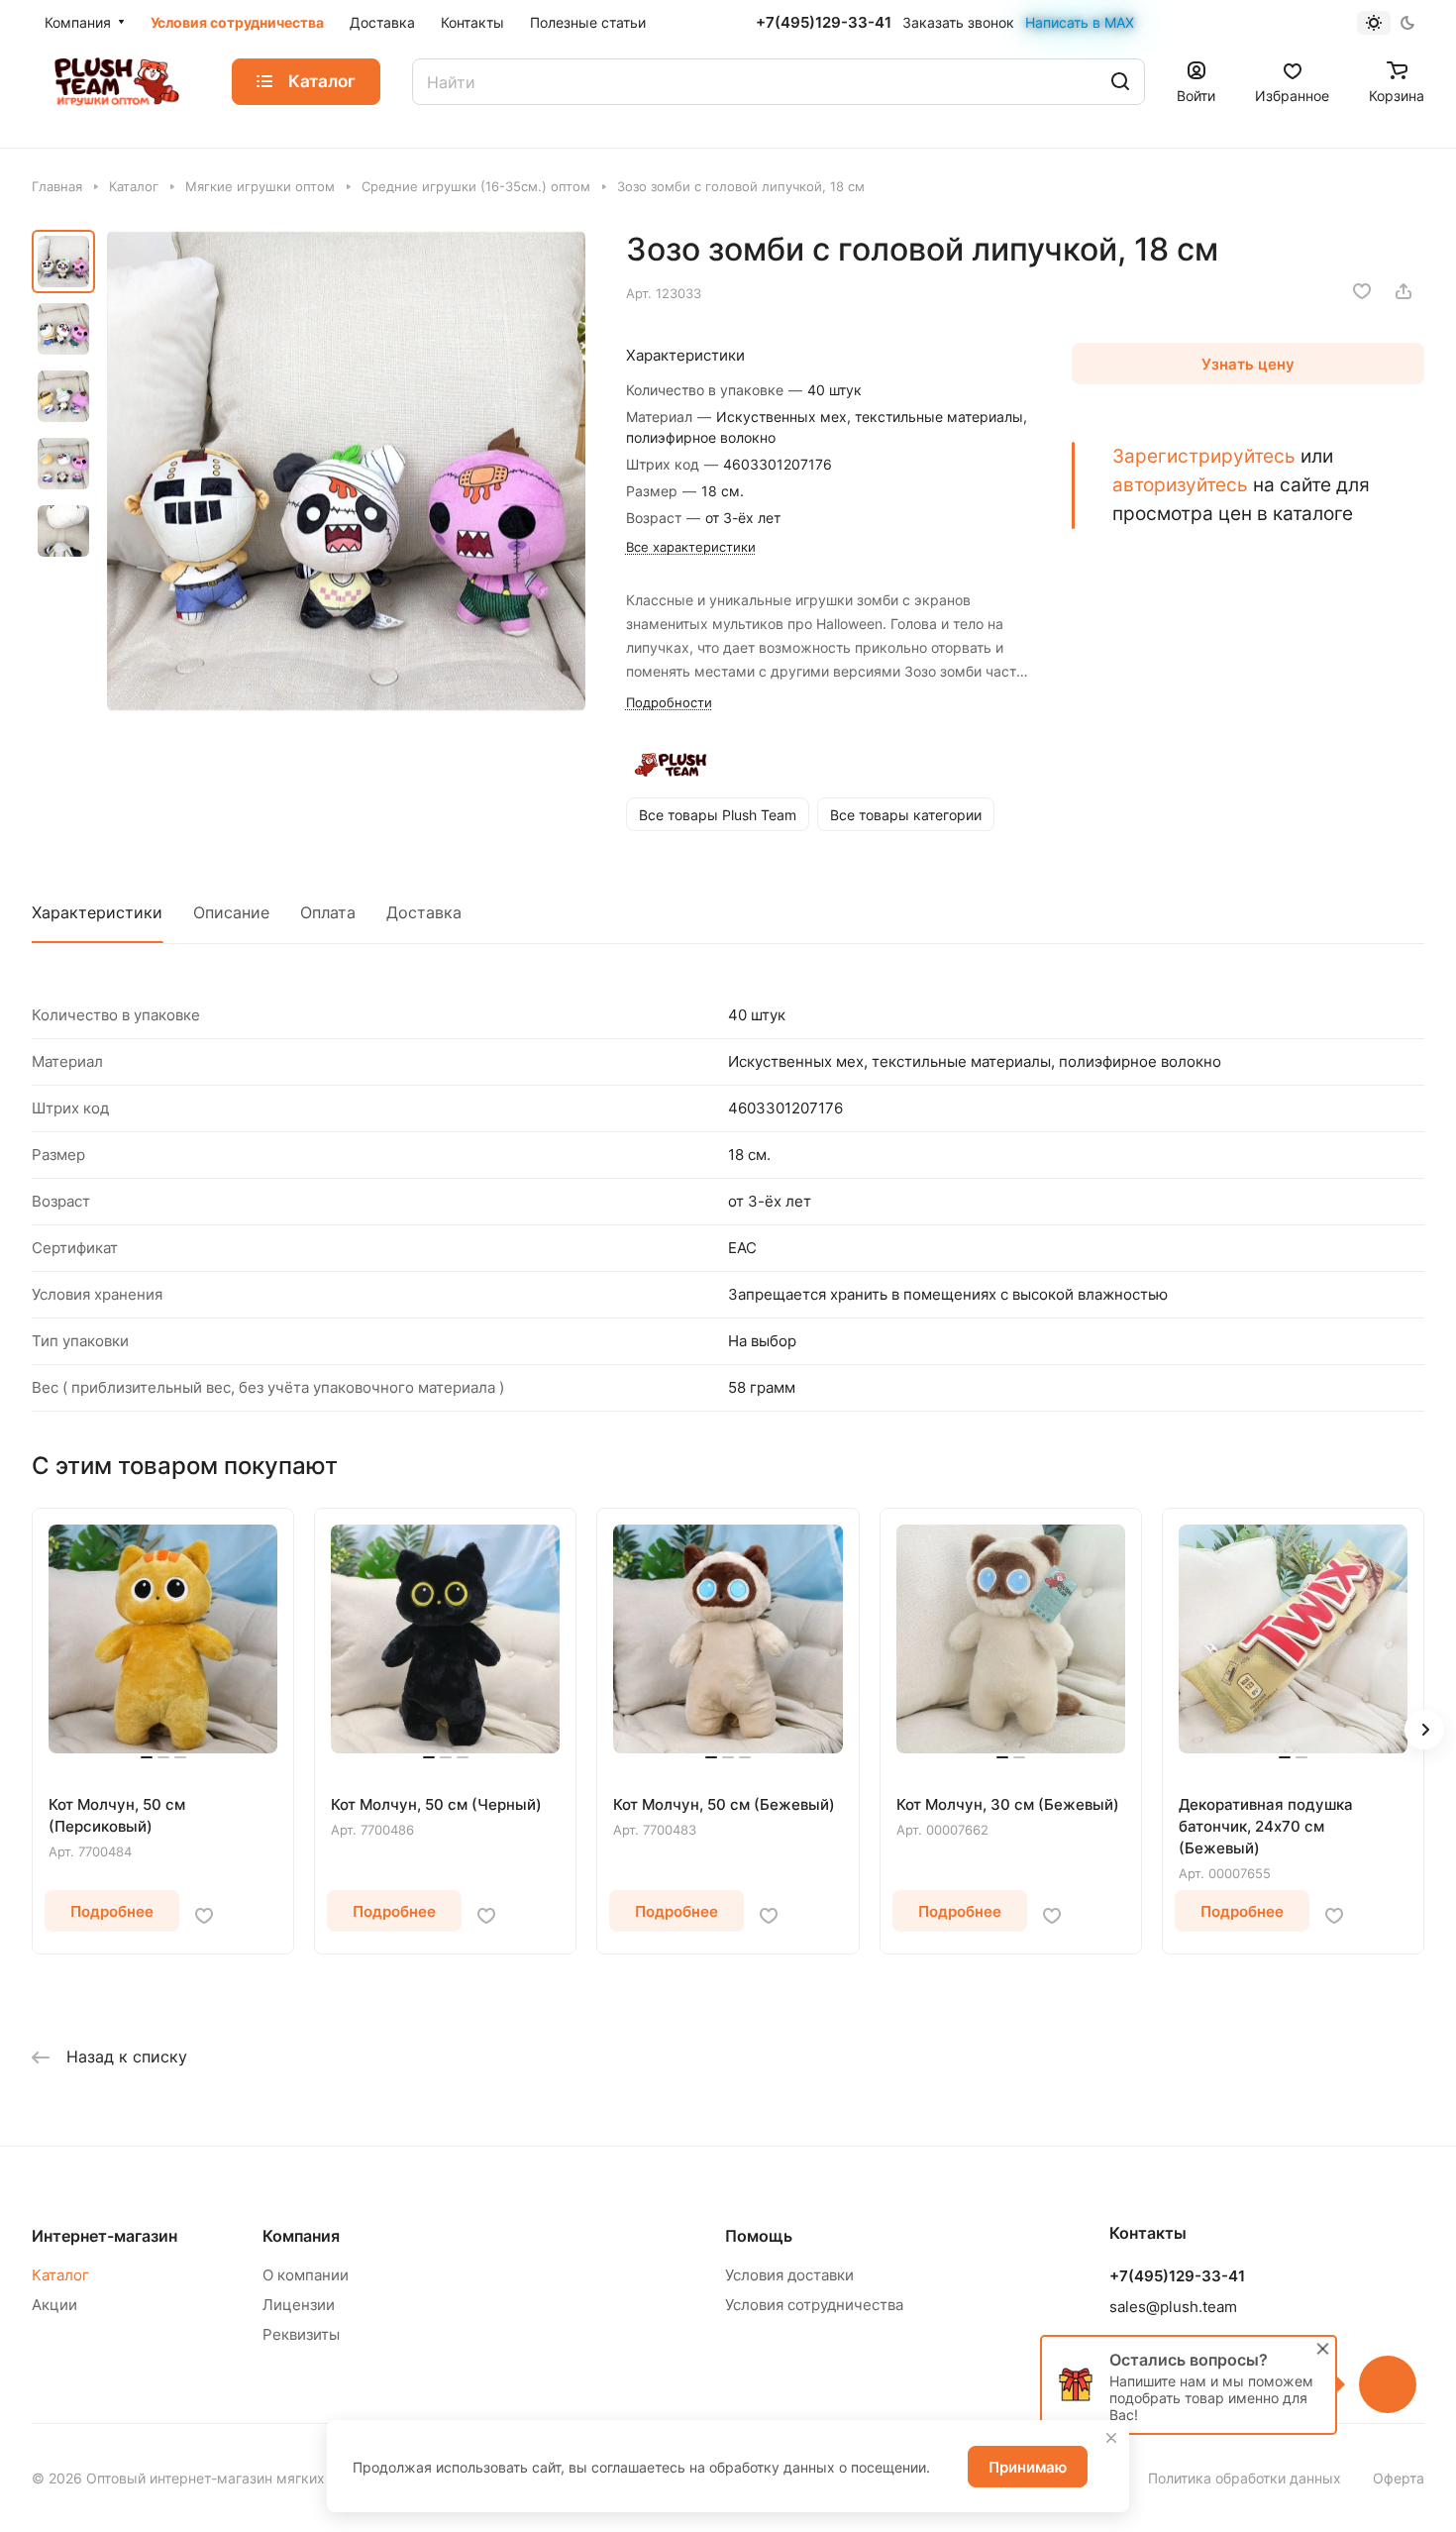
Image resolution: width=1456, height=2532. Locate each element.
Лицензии (299, 2305)
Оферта (1399, 2478)
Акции (54, 2305)
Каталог (60, 2275)
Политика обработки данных (1245, 2478)
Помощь (759, 2236)
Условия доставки (789, 2275)
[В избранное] (1362, 291)
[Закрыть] (1111, 2438)
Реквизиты (301, 2334)
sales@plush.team (1173, 2307)
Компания (301, 2236)
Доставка (424, 912)
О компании (306, 2275)
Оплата (328, 912)
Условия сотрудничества (814, 2305)
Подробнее (112, 1911)
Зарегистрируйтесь (1204, 456)
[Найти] (1120, 82)
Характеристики (97, 912)
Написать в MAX (1080, 22)
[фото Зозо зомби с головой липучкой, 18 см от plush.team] (346, 471)
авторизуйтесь (1180, 484)
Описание (231, 912)
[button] (1424, 1730)
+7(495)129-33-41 (824, 23)
